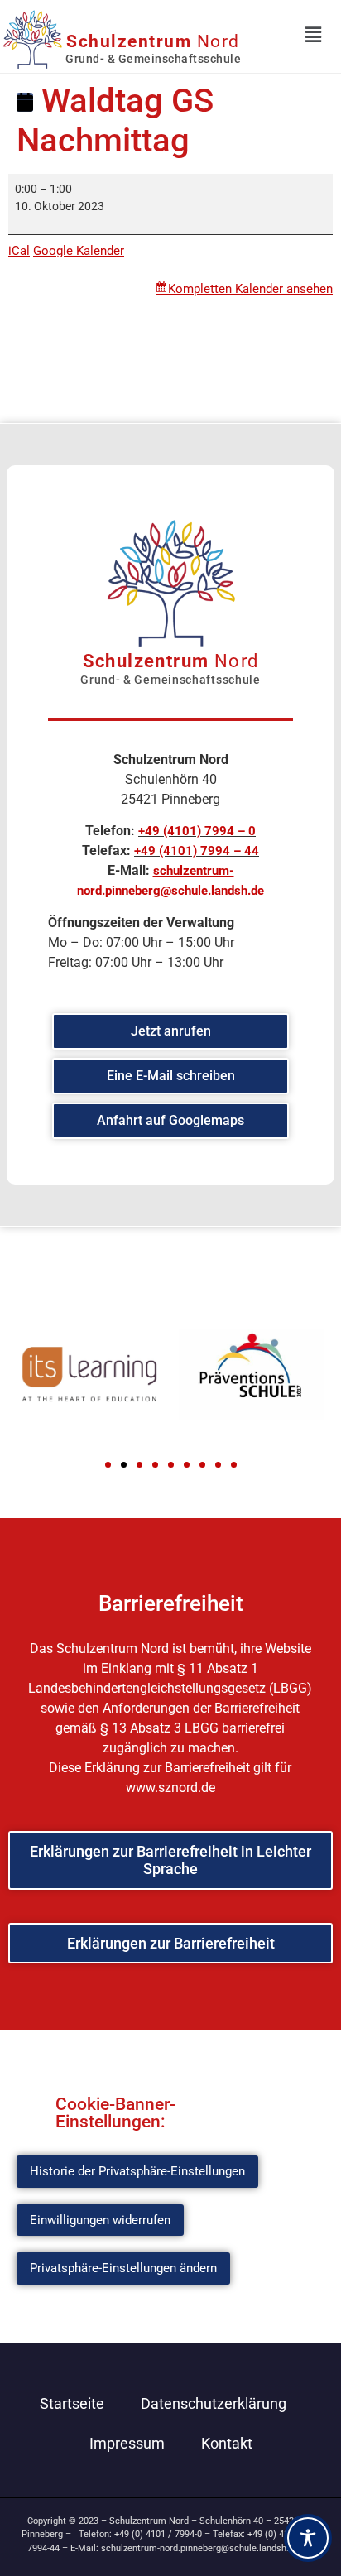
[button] (108, 1465)
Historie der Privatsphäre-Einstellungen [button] (137, 2171)
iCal (19, 251)
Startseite (72, 2403)
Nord (153, 41)
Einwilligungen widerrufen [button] (100, 2220)
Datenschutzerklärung (214, 2403)
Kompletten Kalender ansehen (250, 289)
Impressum (127, 2443)
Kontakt (227, 2443)
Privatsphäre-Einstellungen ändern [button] (123, 2268)
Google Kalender (79, 251)
